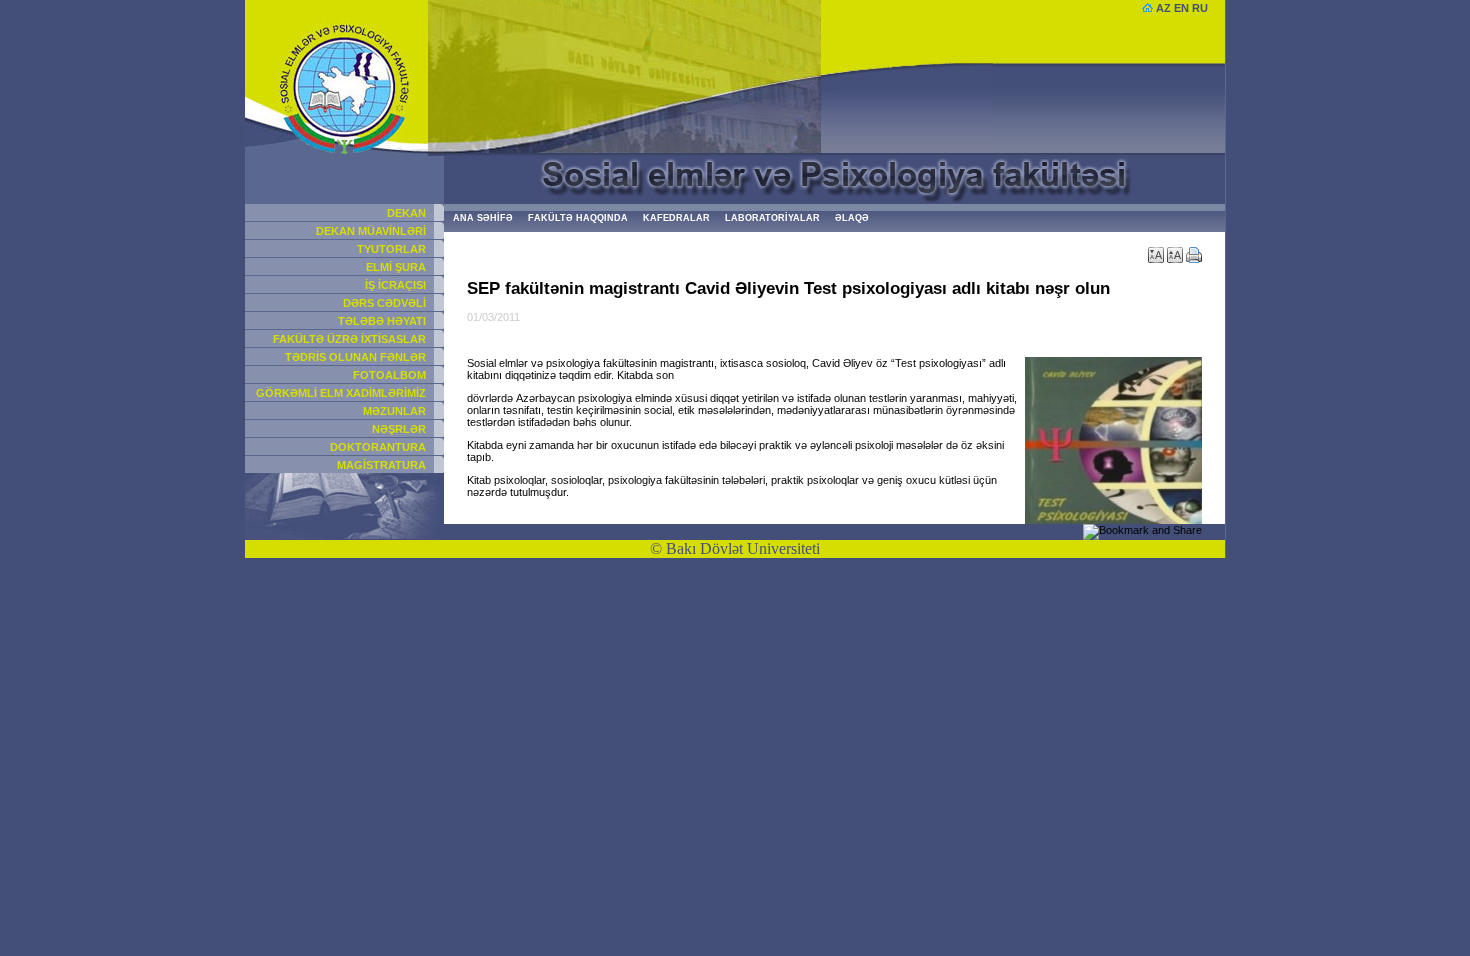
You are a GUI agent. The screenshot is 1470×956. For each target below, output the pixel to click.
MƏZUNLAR (394, 411)
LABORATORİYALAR (772, 218)
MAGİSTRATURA (381, 465)
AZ (1163, 8)
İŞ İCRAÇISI (395, 285)
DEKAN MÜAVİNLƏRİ (371, 231)
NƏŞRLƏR (399, 429)
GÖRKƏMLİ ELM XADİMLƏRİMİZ (341, 393)
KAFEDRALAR (676, 218)
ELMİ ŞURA (396, 267)
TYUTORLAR (391, 249)
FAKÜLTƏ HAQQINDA (578, 218)
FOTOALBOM (389, 375)
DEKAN (406, 213)
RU (1200, 8)
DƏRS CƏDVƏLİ (384, 303)
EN (1181, 8)
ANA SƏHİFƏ (483, 218)
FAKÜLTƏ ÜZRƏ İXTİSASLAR (349, 339)
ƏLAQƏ (852, 218)
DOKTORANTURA (378, 447)
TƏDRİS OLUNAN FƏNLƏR (355, 357)
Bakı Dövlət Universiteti (743, 548)
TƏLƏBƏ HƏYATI (382, 321)
